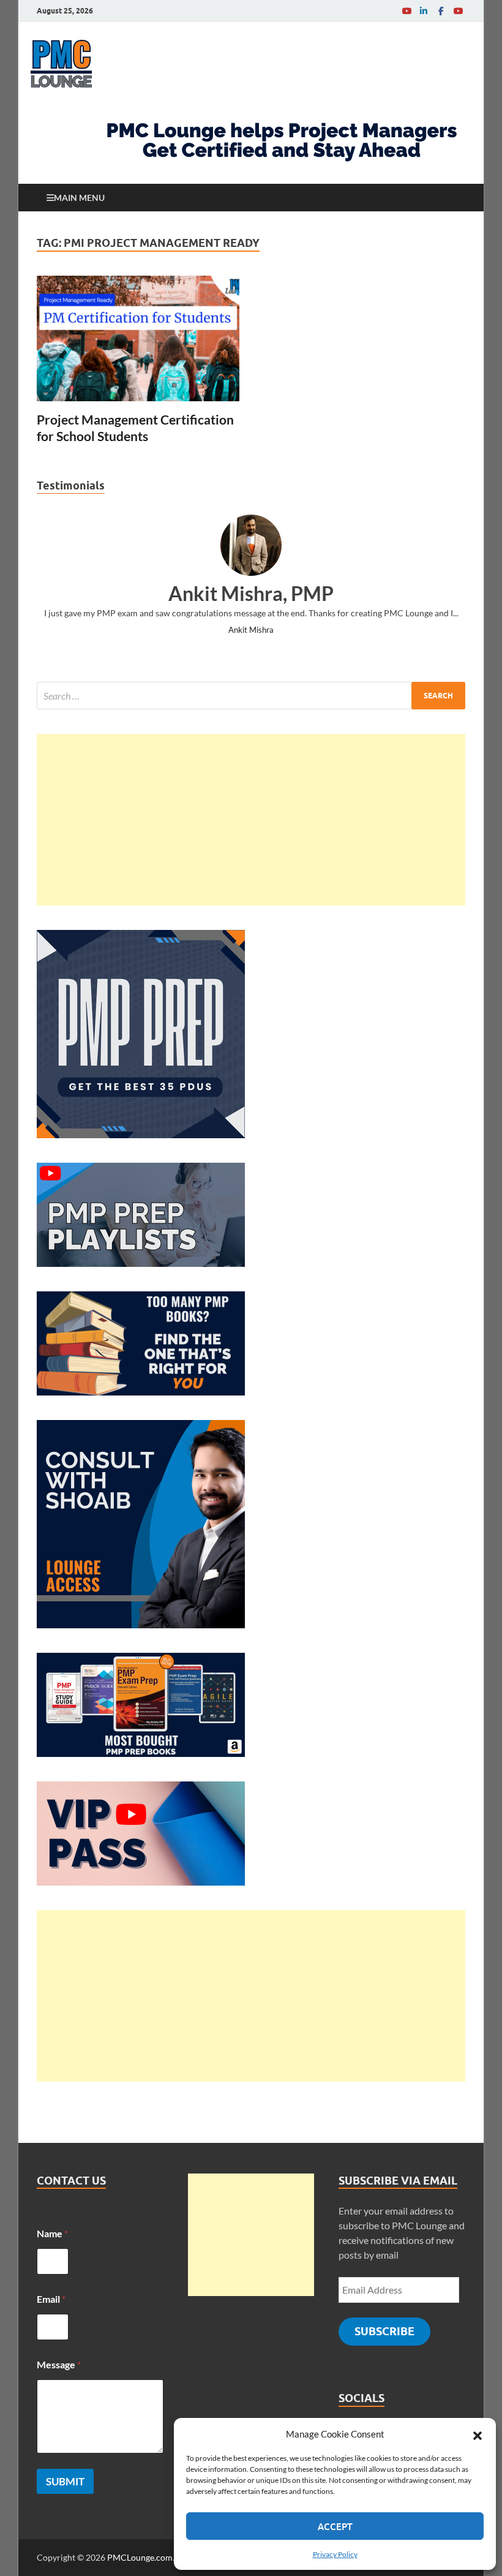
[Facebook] (441, 11)
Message (59, 2364)
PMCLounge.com (140, 2557)
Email (51, 2299)
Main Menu (79, 198)
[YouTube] (406, 11)
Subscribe (384, 2331)
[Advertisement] (251, 820)
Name (52, 2233)
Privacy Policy (335, 2554)
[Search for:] (251, 696)
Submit (65, 2481)
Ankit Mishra (251, 630)
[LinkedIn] (424, 11)
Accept (335, 2526)
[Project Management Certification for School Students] (138, 338)
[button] (478, 2434)
